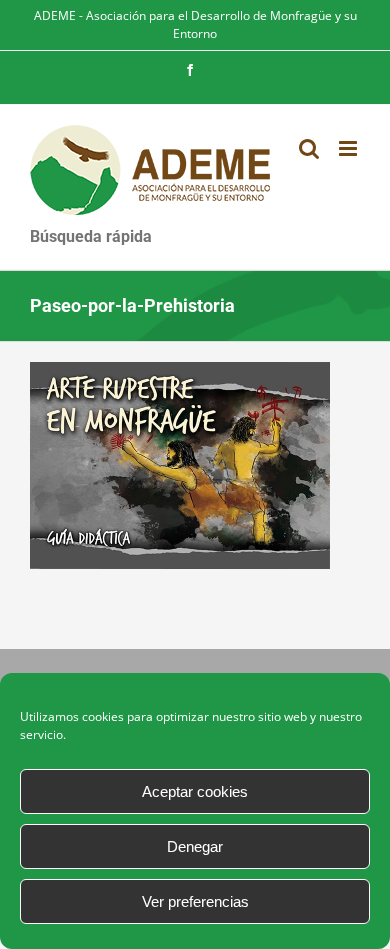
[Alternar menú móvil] (349, 148)
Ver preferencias (195, 901)
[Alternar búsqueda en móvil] (309, 148)
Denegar (195, 846)
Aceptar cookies (195, 791)
